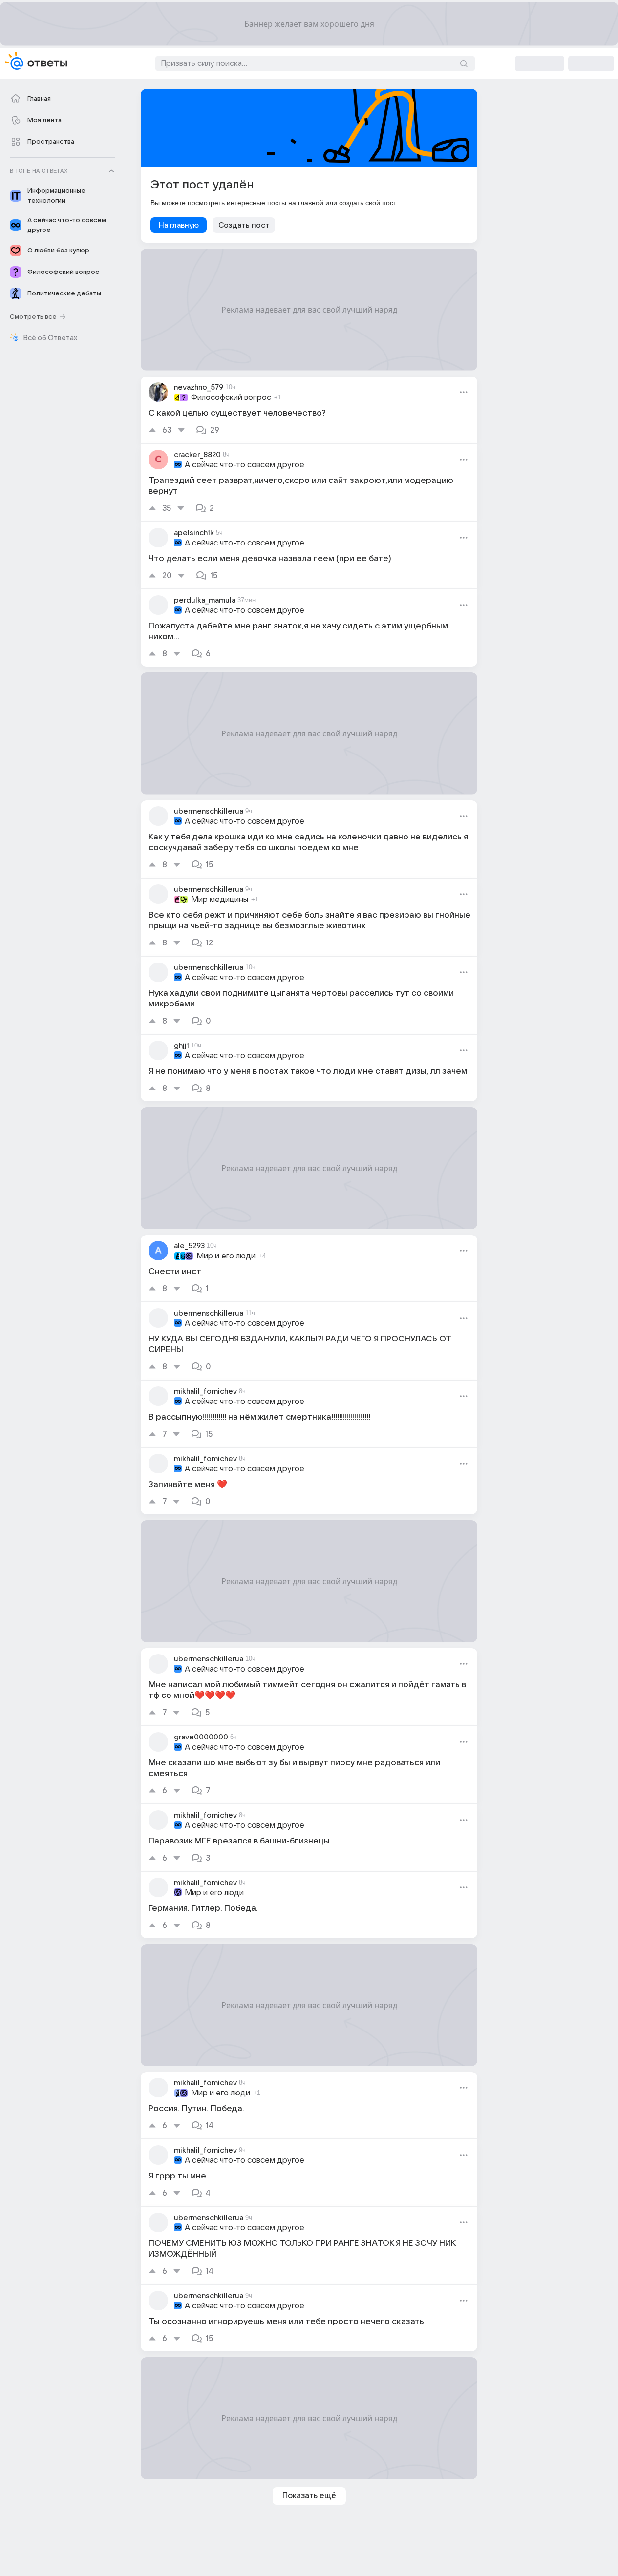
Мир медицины (220, 900)
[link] (309, 410)
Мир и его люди (226, 1256)
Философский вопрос (231, 398)
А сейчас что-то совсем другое (245, 465)
